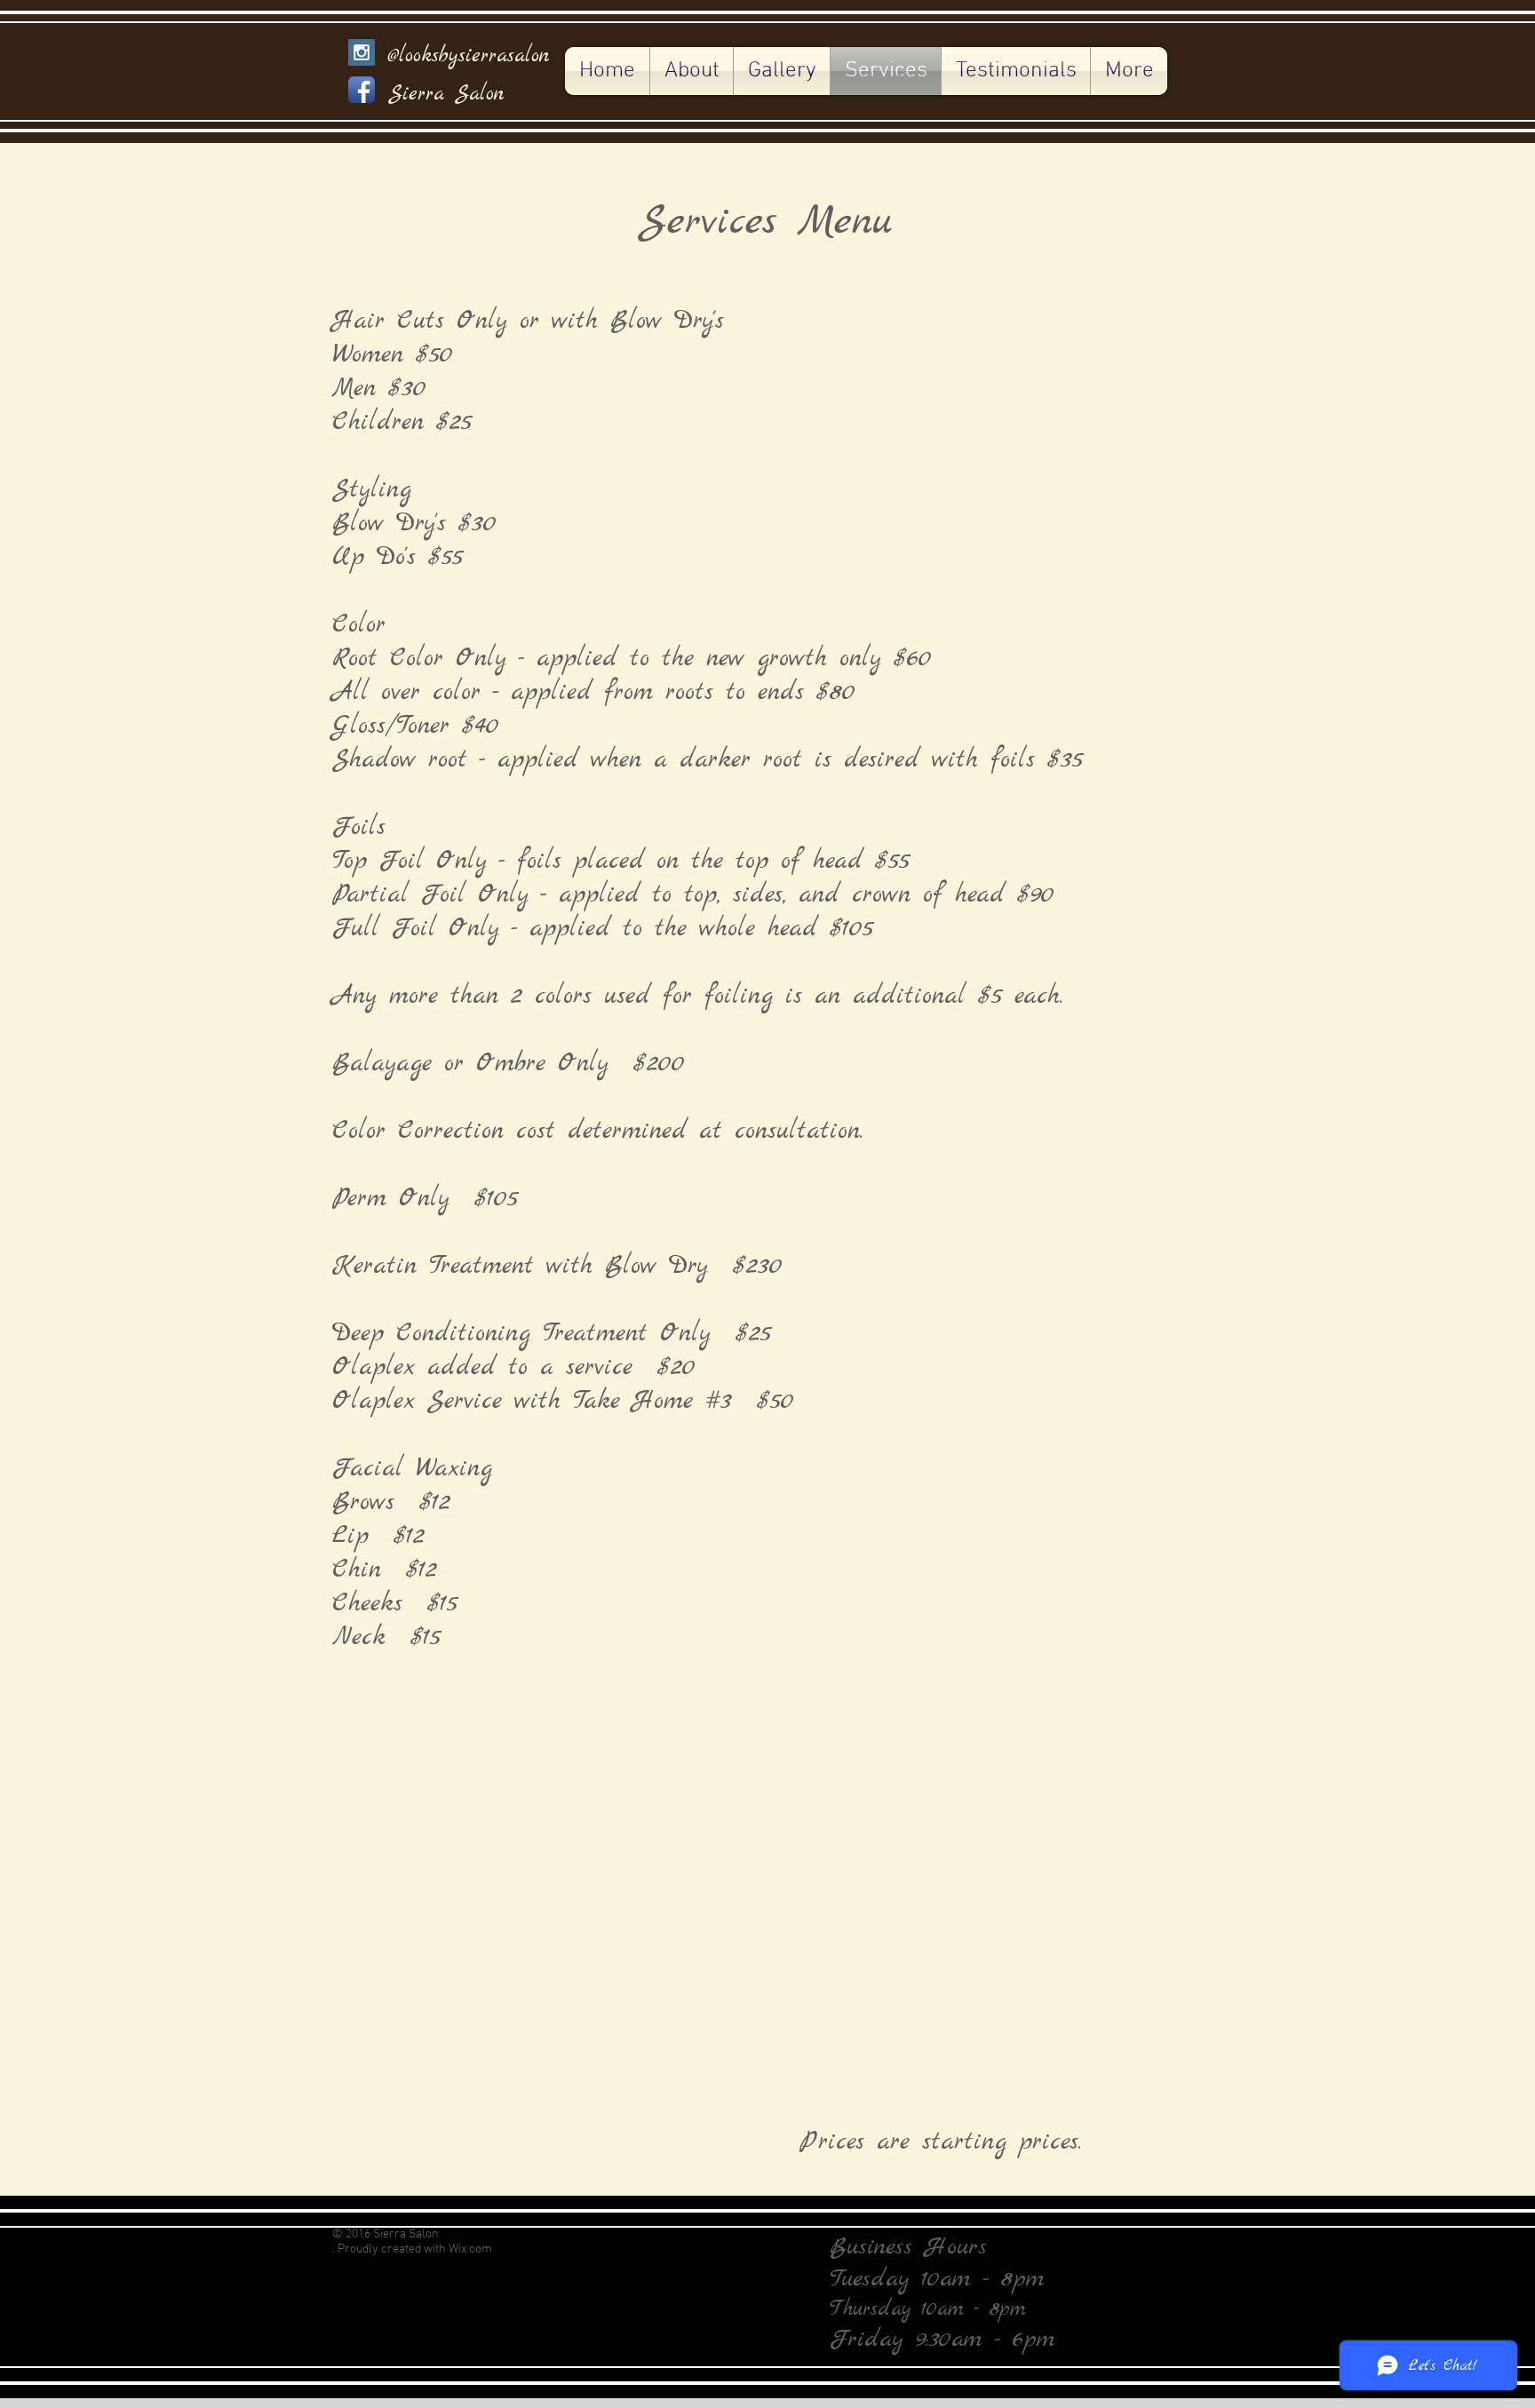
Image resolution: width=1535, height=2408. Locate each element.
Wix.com (470, 2249)
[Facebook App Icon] (362, 90)
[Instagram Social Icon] (362, 52)
